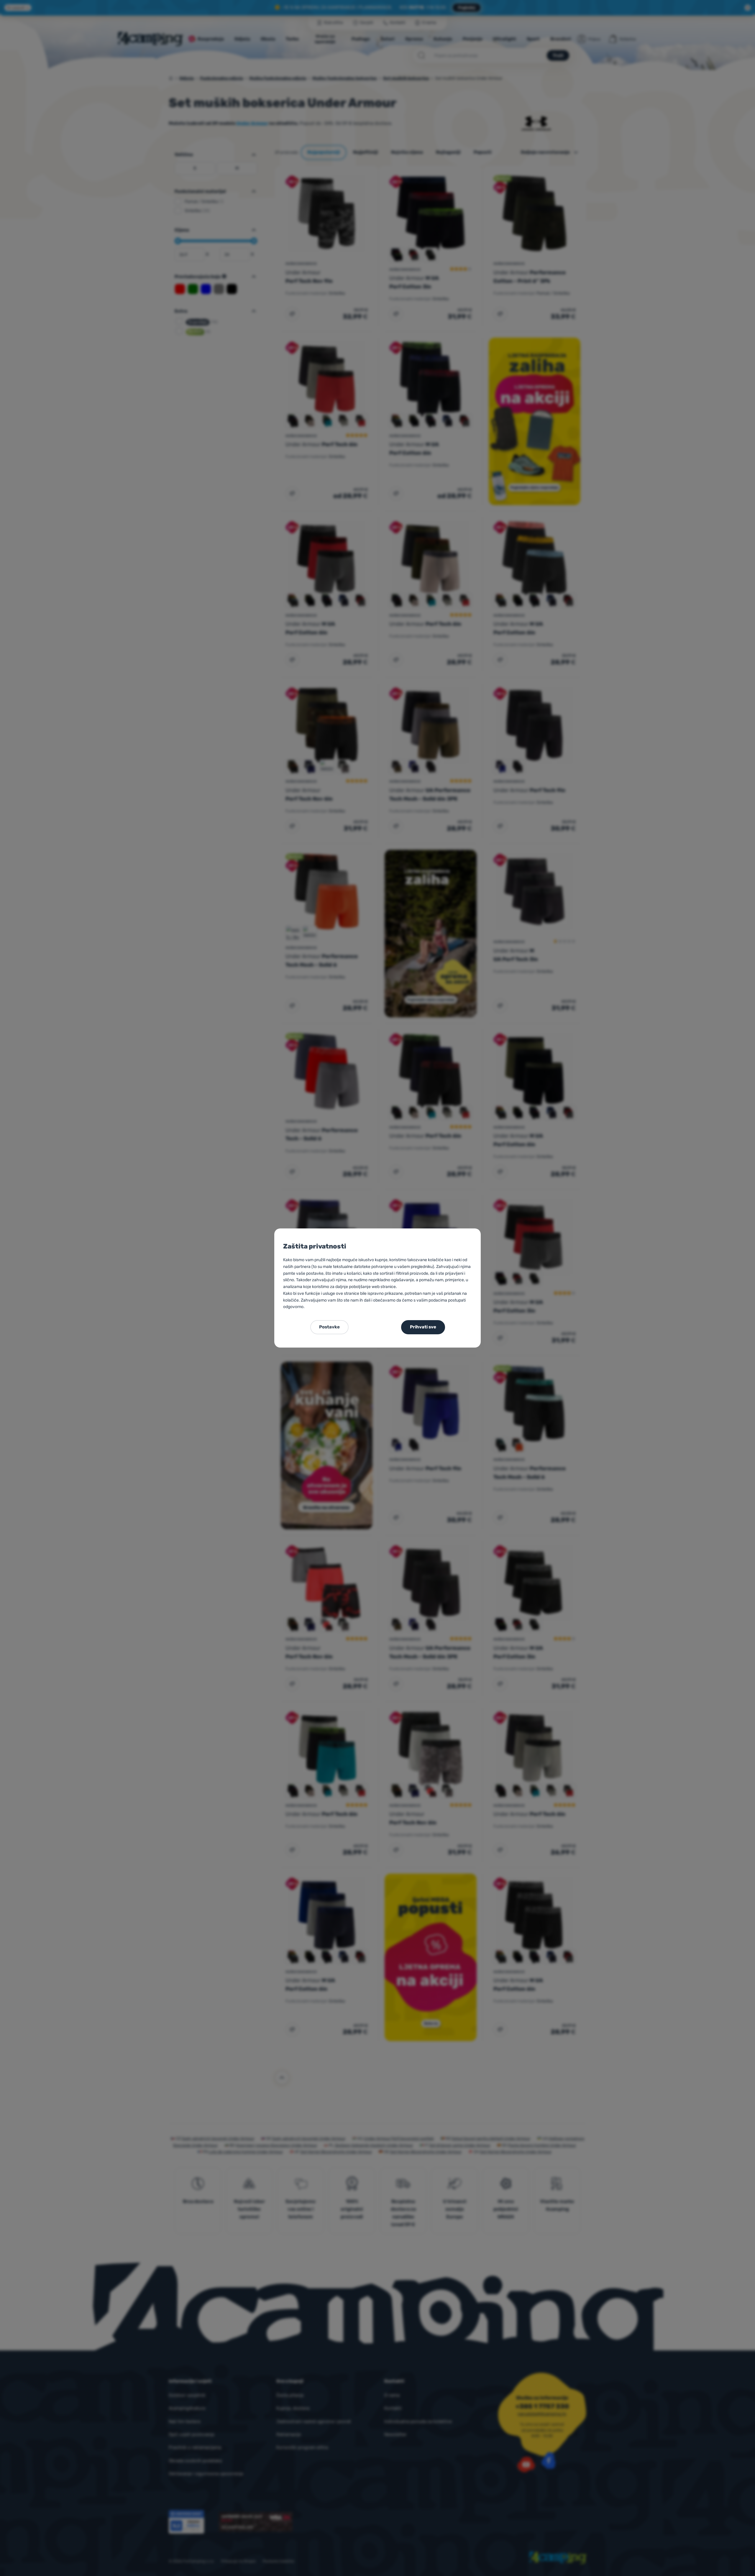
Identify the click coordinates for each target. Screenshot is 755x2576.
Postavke (329, 1327)
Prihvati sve (423, 1327)
